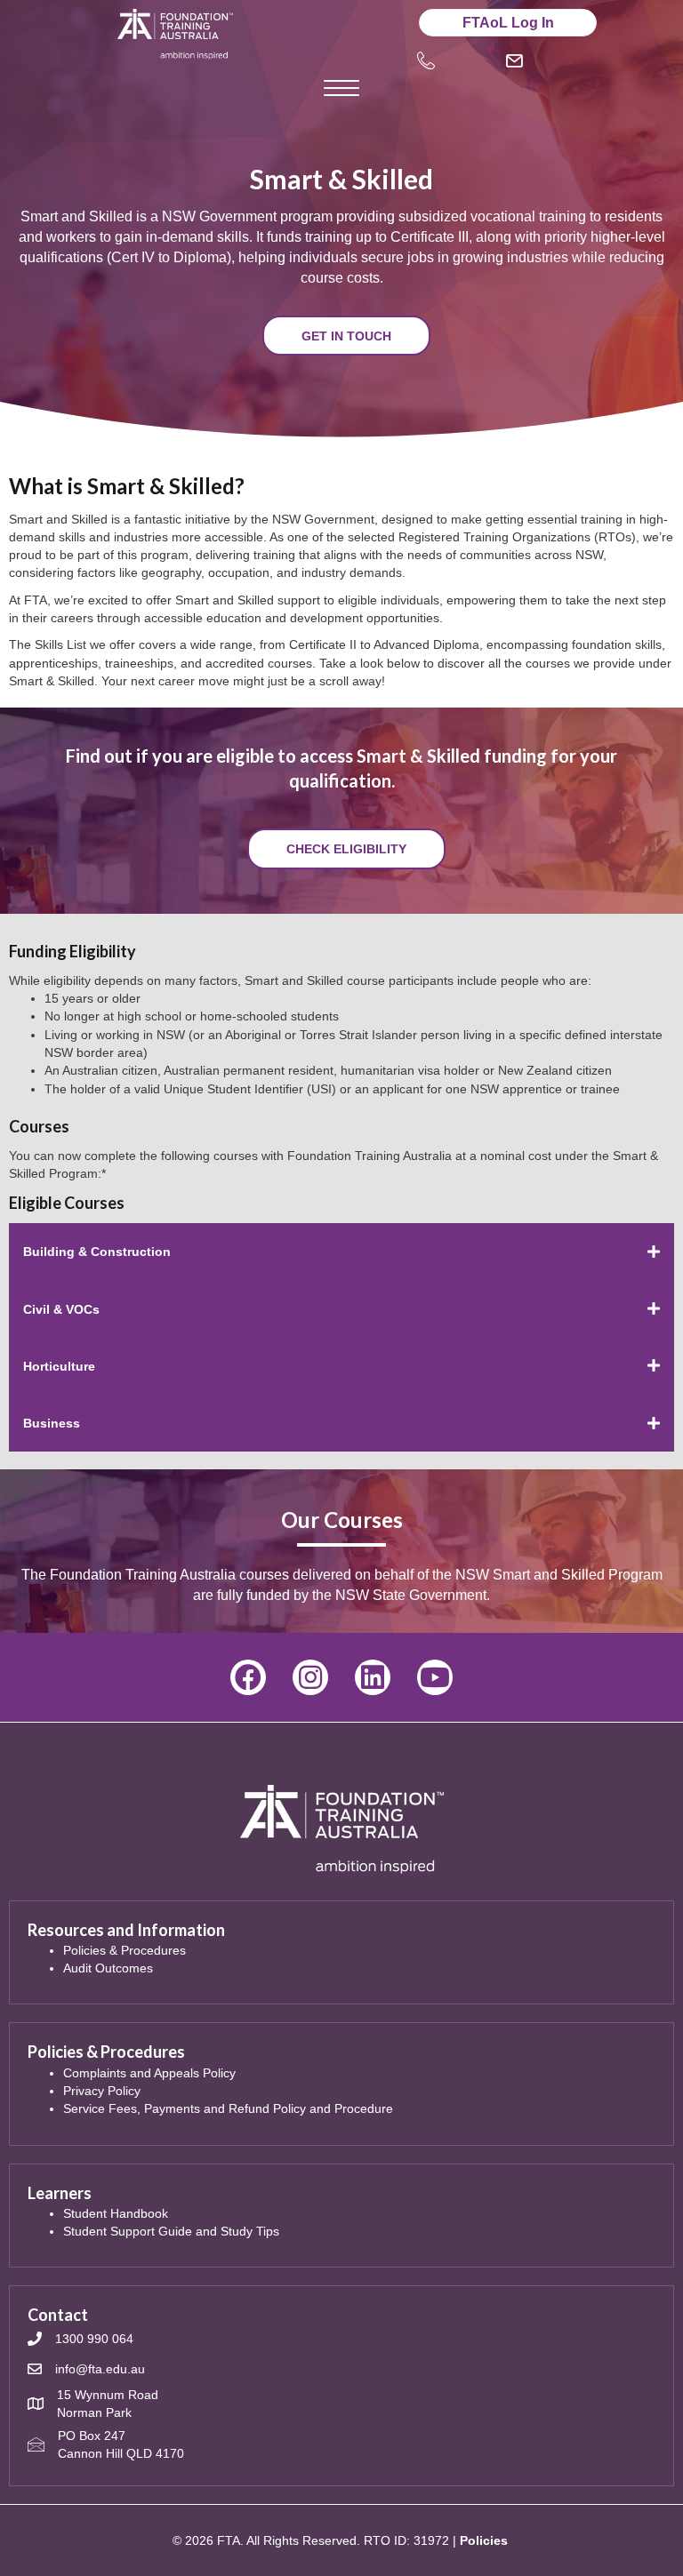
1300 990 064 (94, 2339)
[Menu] (341, 89)
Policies (484, 2540)
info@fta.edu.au (100, 2369)
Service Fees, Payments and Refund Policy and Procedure (228, 2108)
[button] (346, 336)
